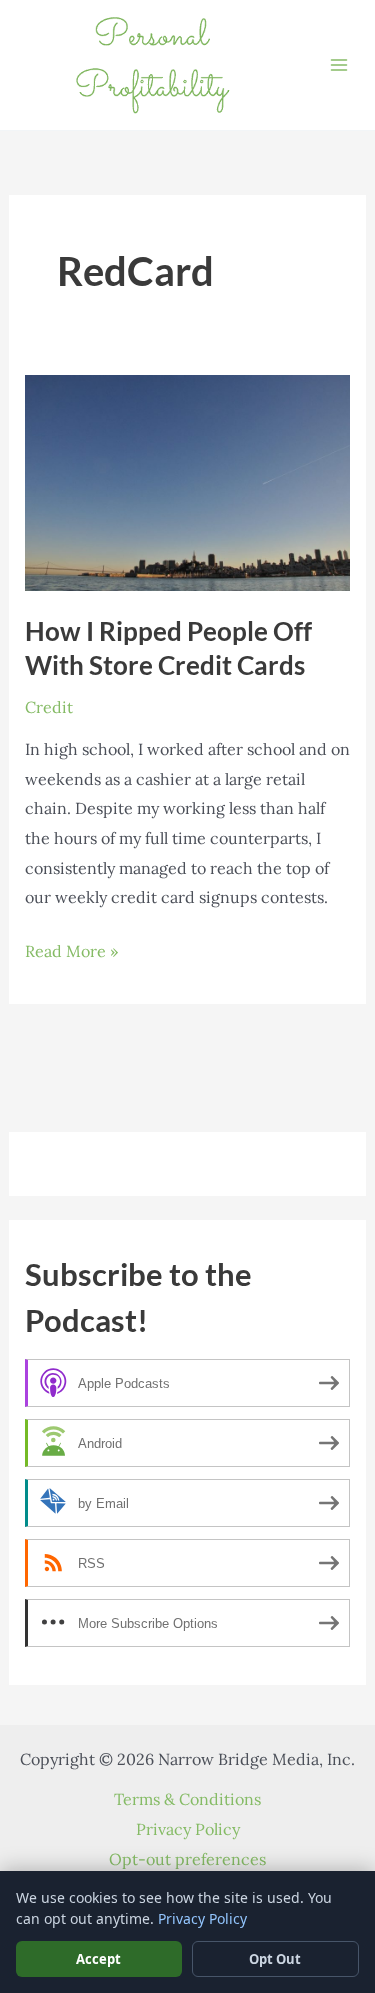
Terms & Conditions (187, 1799)
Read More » (71, 953)
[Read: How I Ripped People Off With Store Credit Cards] (188, 481)
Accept (98, 1959)
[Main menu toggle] (339, 65)
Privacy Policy (188, 1829)
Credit (49, 707)
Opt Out (275, 1959)
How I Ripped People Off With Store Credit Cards (168, 648)
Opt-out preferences (187, 1859)
